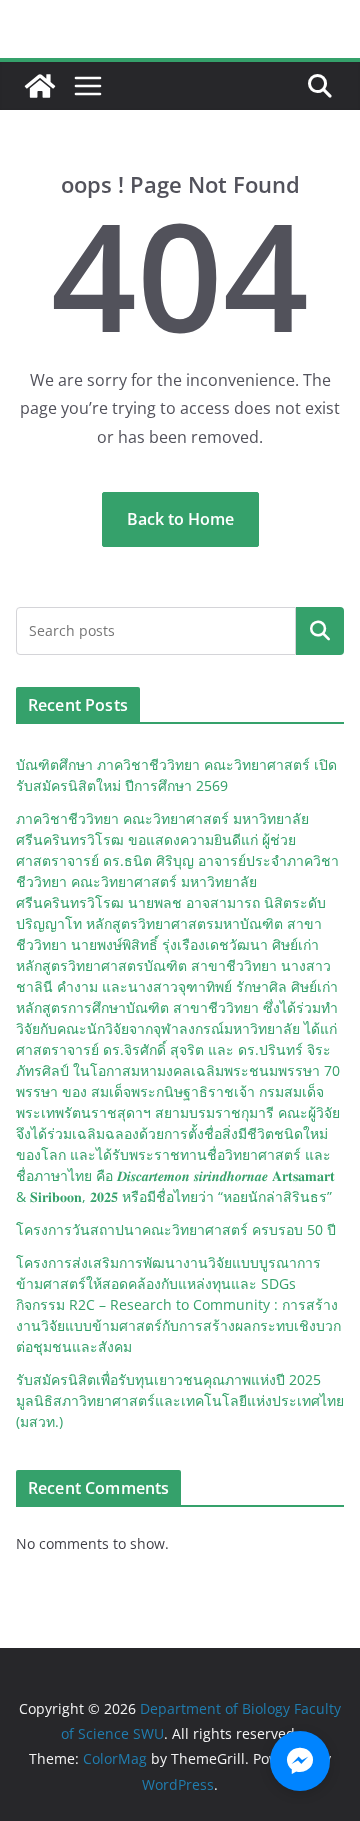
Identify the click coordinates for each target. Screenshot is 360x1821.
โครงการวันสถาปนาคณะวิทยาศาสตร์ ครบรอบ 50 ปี (176, 1229)
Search (320, 631)
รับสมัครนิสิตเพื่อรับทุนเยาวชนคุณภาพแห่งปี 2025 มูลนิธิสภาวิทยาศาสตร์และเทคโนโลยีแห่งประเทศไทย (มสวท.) (180, 1400)
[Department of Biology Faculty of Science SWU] (40, 86)
